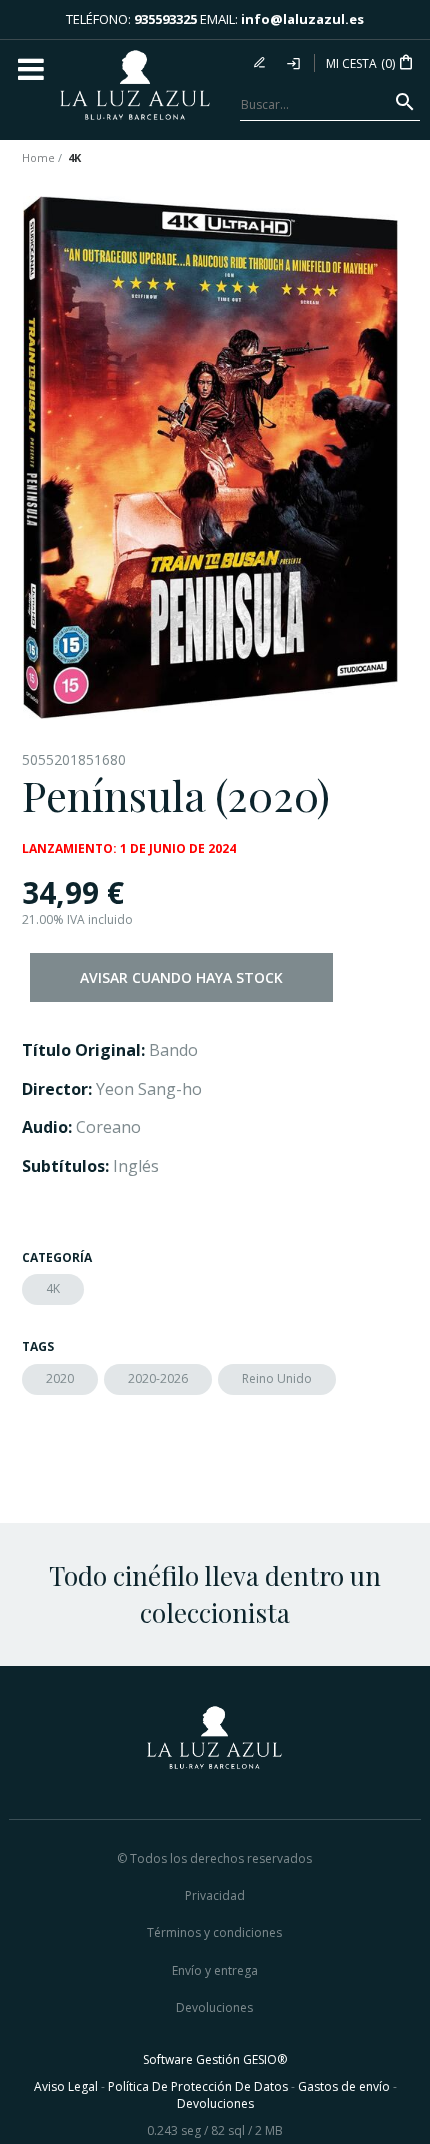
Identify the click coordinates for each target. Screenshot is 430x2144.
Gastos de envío (344, 2086)
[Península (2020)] (210, 457)
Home (38, 157)
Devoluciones (214, 2007)
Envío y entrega (215, 1970)
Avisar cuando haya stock (181, 977)
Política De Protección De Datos (198, 2086)
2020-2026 (158, 1378)
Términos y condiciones (214, 1932)
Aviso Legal (66, 2086)
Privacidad (215, 1895)
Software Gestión (191, 2059)
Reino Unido (277, 1378)
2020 (60, 1378)
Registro (262, 63)
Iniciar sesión (295, 63)
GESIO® (265, 2059)
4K (53, 1288)
